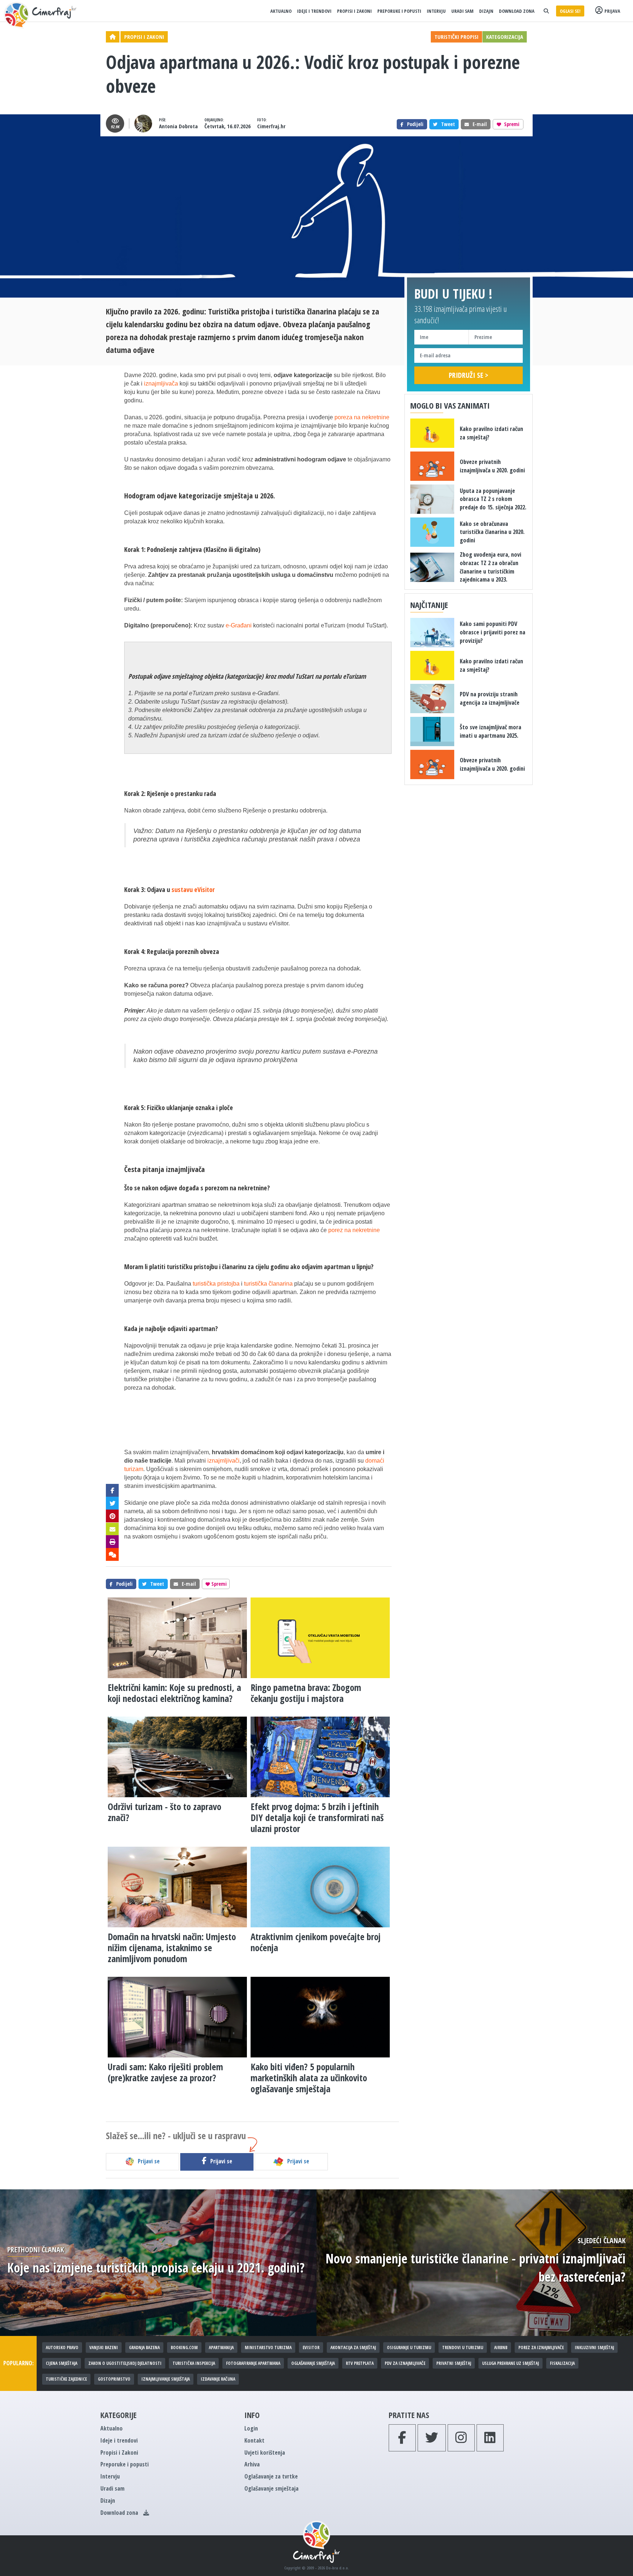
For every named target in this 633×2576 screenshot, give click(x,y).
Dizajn (486, 11)
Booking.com (184, 2347)
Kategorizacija (505, 37)
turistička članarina (268, 1284)
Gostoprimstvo (114, 2379)
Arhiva (252, 2464)
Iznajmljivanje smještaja (166, 2379)
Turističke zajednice (66, 2379)
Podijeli (415, 124)
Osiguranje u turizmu (409, 2347)
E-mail (480, 124)
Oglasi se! (570, 11)
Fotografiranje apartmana (253, 2363)
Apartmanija (221, 2347)
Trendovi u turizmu (463, 2347)
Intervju (436, 11)
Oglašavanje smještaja (313, 2363)
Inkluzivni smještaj (594, 2347)
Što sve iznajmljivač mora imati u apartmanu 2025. (491, 731)
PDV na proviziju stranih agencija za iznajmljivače (490, 698)
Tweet (448, 124)
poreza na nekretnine (362, 417)
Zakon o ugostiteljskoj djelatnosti (125, 2363)
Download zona (517, 11)
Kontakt (254, 2440)
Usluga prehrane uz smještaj (510, 2363)
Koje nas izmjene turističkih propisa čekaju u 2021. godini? (156, 2268)
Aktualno (281, 11)
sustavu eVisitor (193, 889)
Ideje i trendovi (314, 11)
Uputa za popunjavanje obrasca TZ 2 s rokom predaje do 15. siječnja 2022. (493, 499)
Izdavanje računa (218, 2379)
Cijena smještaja (62, 2363)
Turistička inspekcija (194, 2363)
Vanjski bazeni (104, 2347)
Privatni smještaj (454, 2363)
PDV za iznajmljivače (405, 2363)
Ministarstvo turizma (268, 2347)
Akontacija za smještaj (353, 2347)
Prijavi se (149, 2161)
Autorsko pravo (62, 2347)
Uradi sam (462, 11)
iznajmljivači (223, 1461)
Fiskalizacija (562, 2363)
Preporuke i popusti (399, 11)
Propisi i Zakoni (354, 11)
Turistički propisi (456, 37)
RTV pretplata (360, 2363)
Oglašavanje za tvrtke (271, 2476)
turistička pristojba (216, 1284)
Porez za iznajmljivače (541, 2347)
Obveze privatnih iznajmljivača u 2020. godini (492, 466)
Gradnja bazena (144, 2347)
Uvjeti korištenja (265, 2452)
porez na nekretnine (354, 1230)
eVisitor (311, 2347)
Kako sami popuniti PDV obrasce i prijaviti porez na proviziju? (493, 632)
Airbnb (501, 2347)
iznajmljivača (161, 384)
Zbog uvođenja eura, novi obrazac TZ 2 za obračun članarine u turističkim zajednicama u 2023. (491, 567)
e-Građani (239, 625)
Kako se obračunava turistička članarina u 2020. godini (492, 532)
